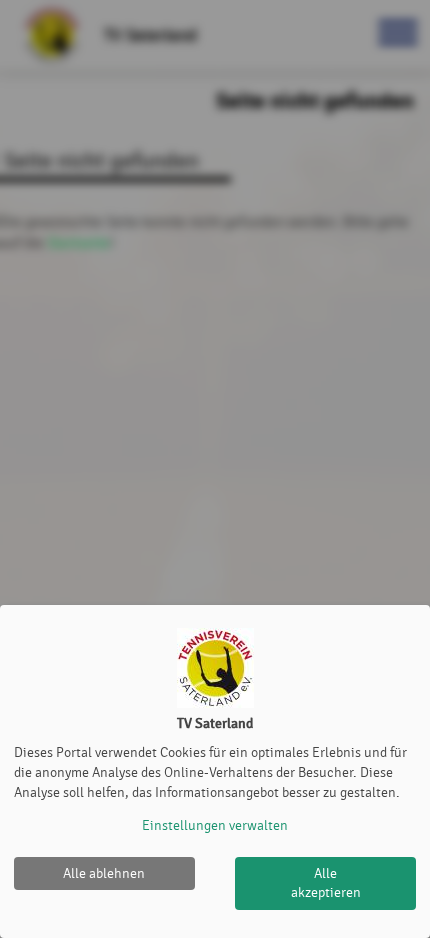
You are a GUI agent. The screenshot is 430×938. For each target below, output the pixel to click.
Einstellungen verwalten (215, 825)
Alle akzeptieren (326, 883)
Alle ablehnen (104, 873)
